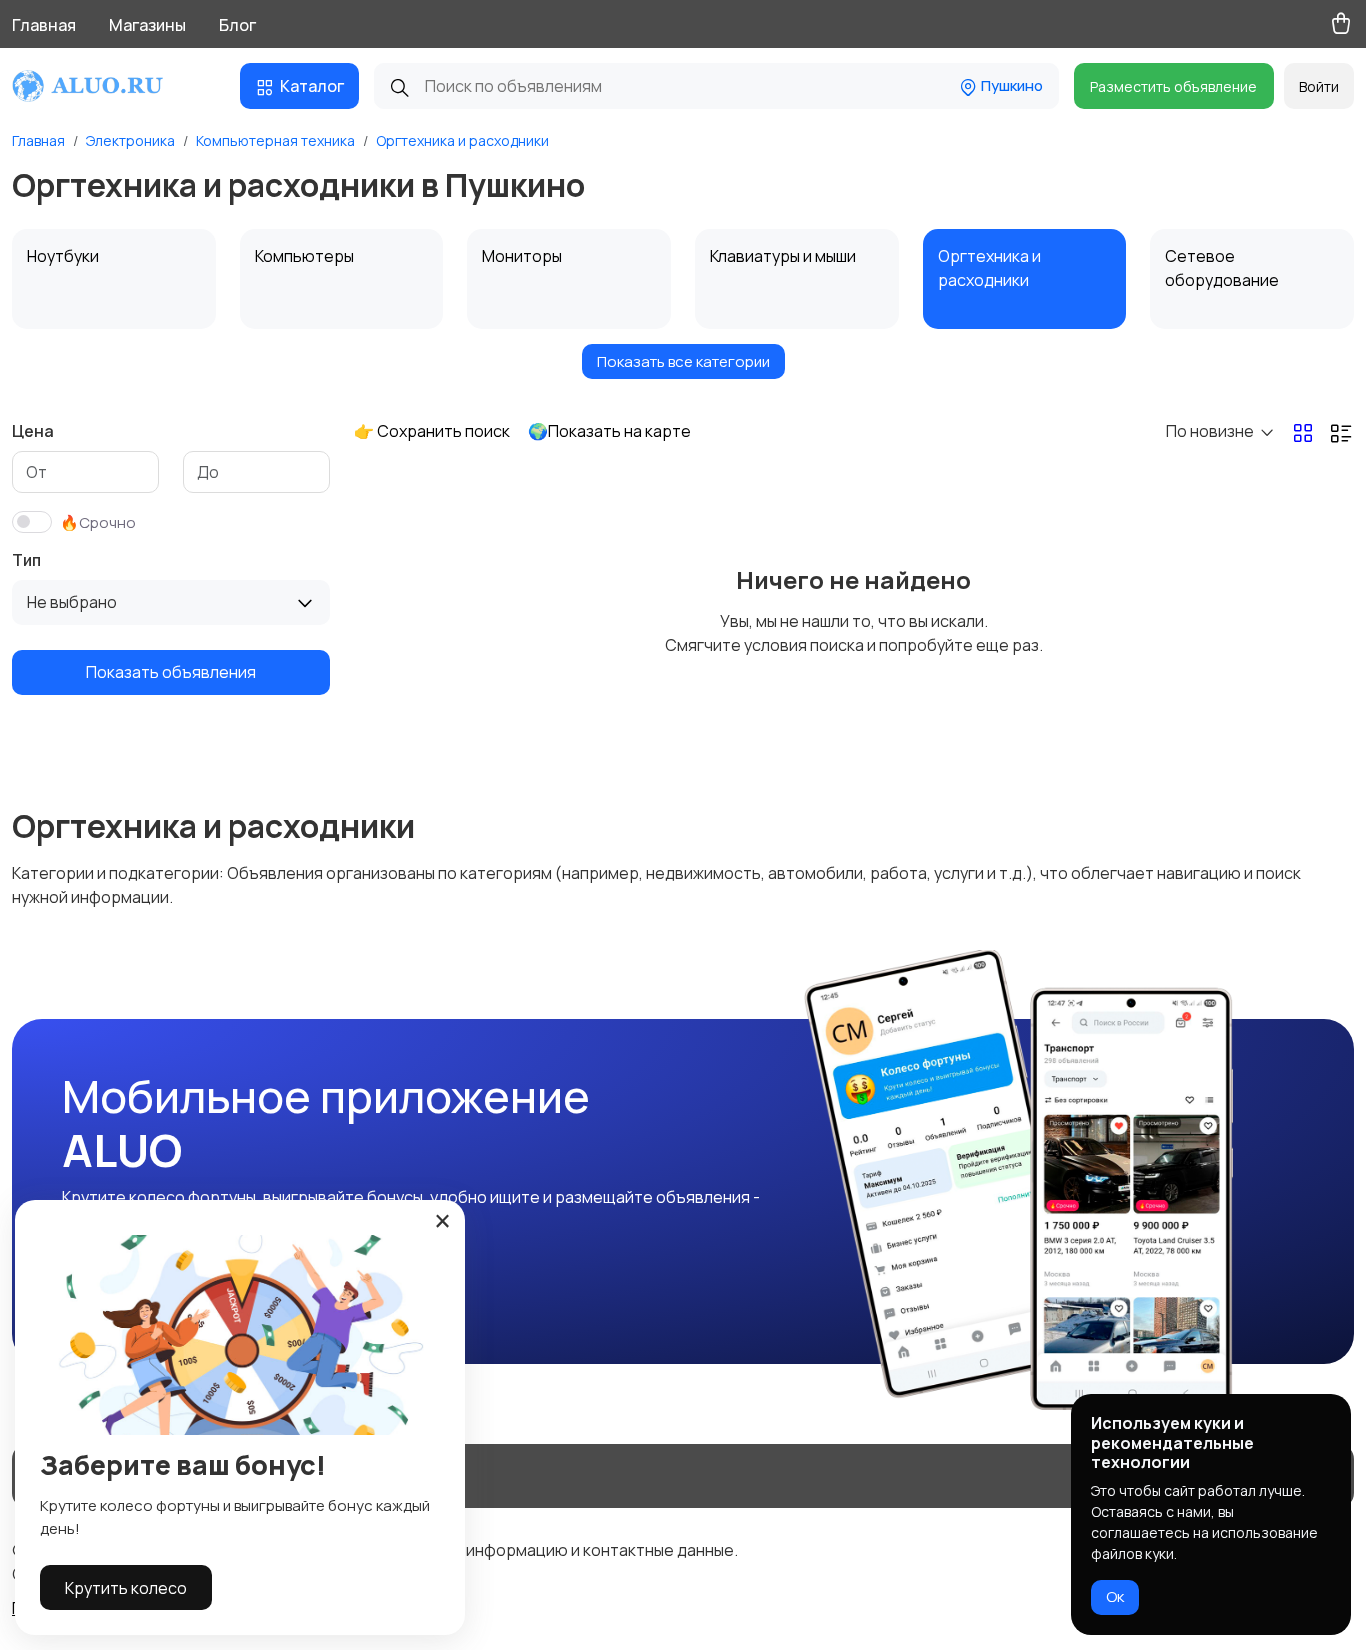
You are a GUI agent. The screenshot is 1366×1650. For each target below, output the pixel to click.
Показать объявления (171, 672)
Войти (1319, 86)
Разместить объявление (1173, 86)
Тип (26, 560)
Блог (237, 25)
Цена (33, 431)
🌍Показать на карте (609, 431)
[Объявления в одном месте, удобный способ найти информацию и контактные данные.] (106, 86)
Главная (44, 25)
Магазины (147, 25)
